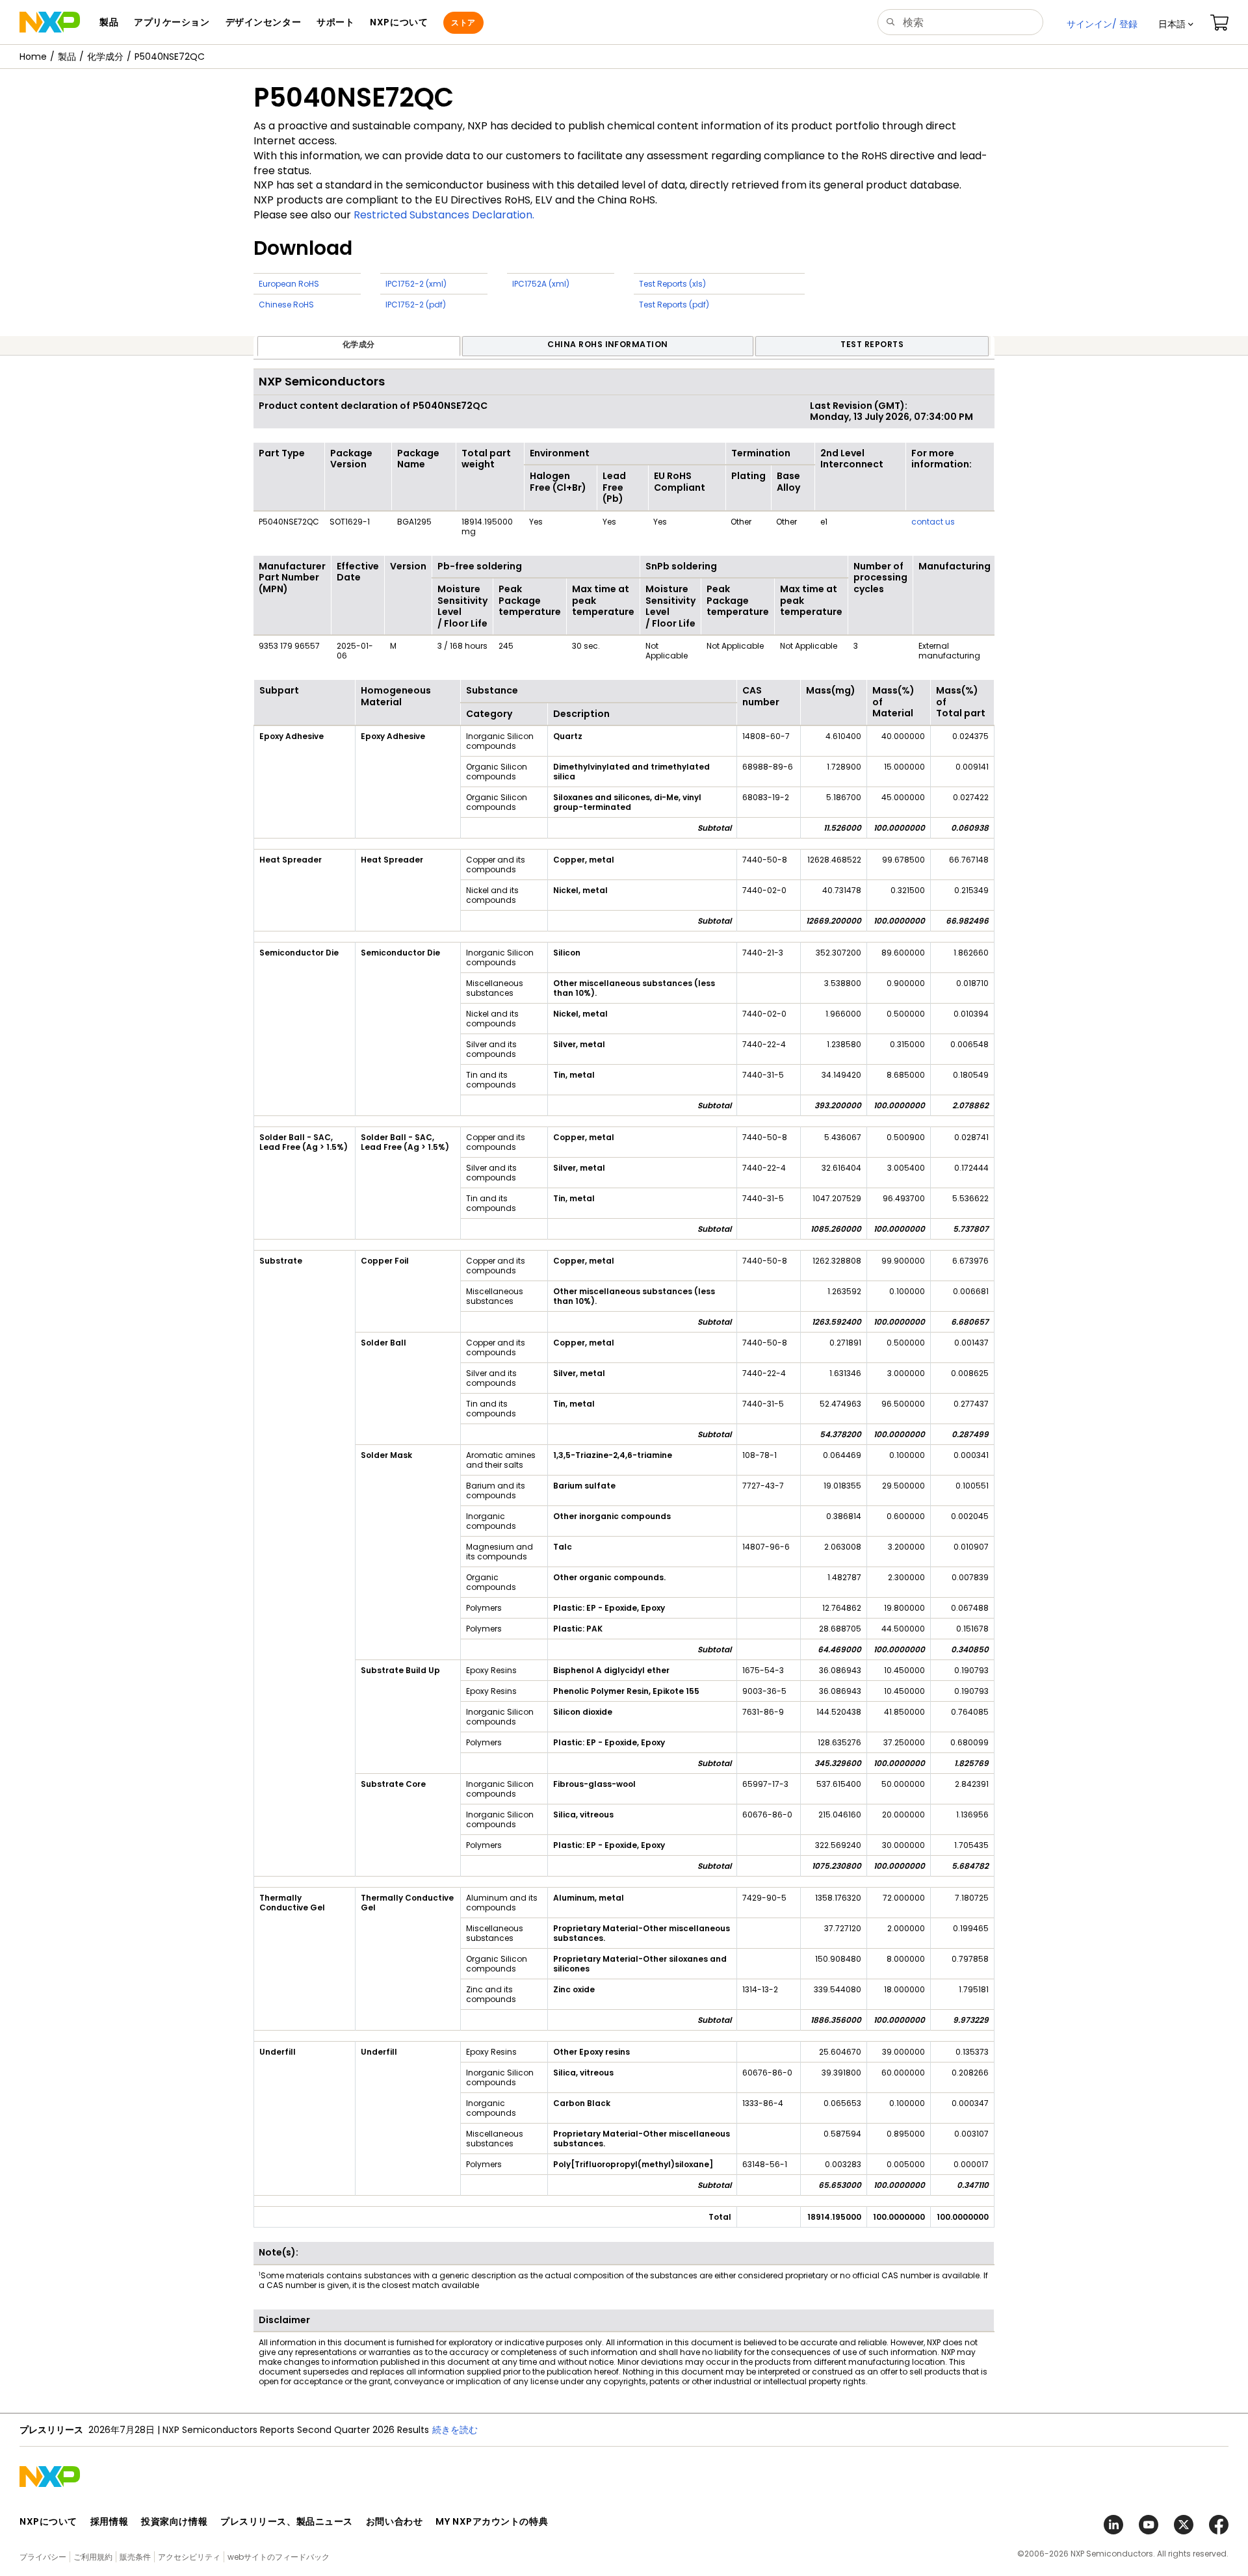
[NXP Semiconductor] (50, 22)
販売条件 (135, 2557)
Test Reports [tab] (872, 344)
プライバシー (43, 2557)
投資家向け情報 (174, 2521)
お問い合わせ (394, 2521)
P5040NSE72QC (170, 57)
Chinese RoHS (286, 305)
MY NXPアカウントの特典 (492, 2521)
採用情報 (109, 2521)
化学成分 (105, 57)
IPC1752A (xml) (541, 284)
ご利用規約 (93, 2557)
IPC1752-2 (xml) (416, 284)
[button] (1176, 24)
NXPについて (48, 2521)
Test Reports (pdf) (674, 305)
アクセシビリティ (189, 2557)
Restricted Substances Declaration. (444, 215)
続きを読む (455, 2430)
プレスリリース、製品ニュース (287, 2521)
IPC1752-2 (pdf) (416, 305)
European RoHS (289, 284)
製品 (67, 57)
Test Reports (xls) (672, 284)
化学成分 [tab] (359, 344)
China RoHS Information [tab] (608, 344)
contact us (933, 522)
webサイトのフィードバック (279, 2557)
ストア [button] (463, 22)
